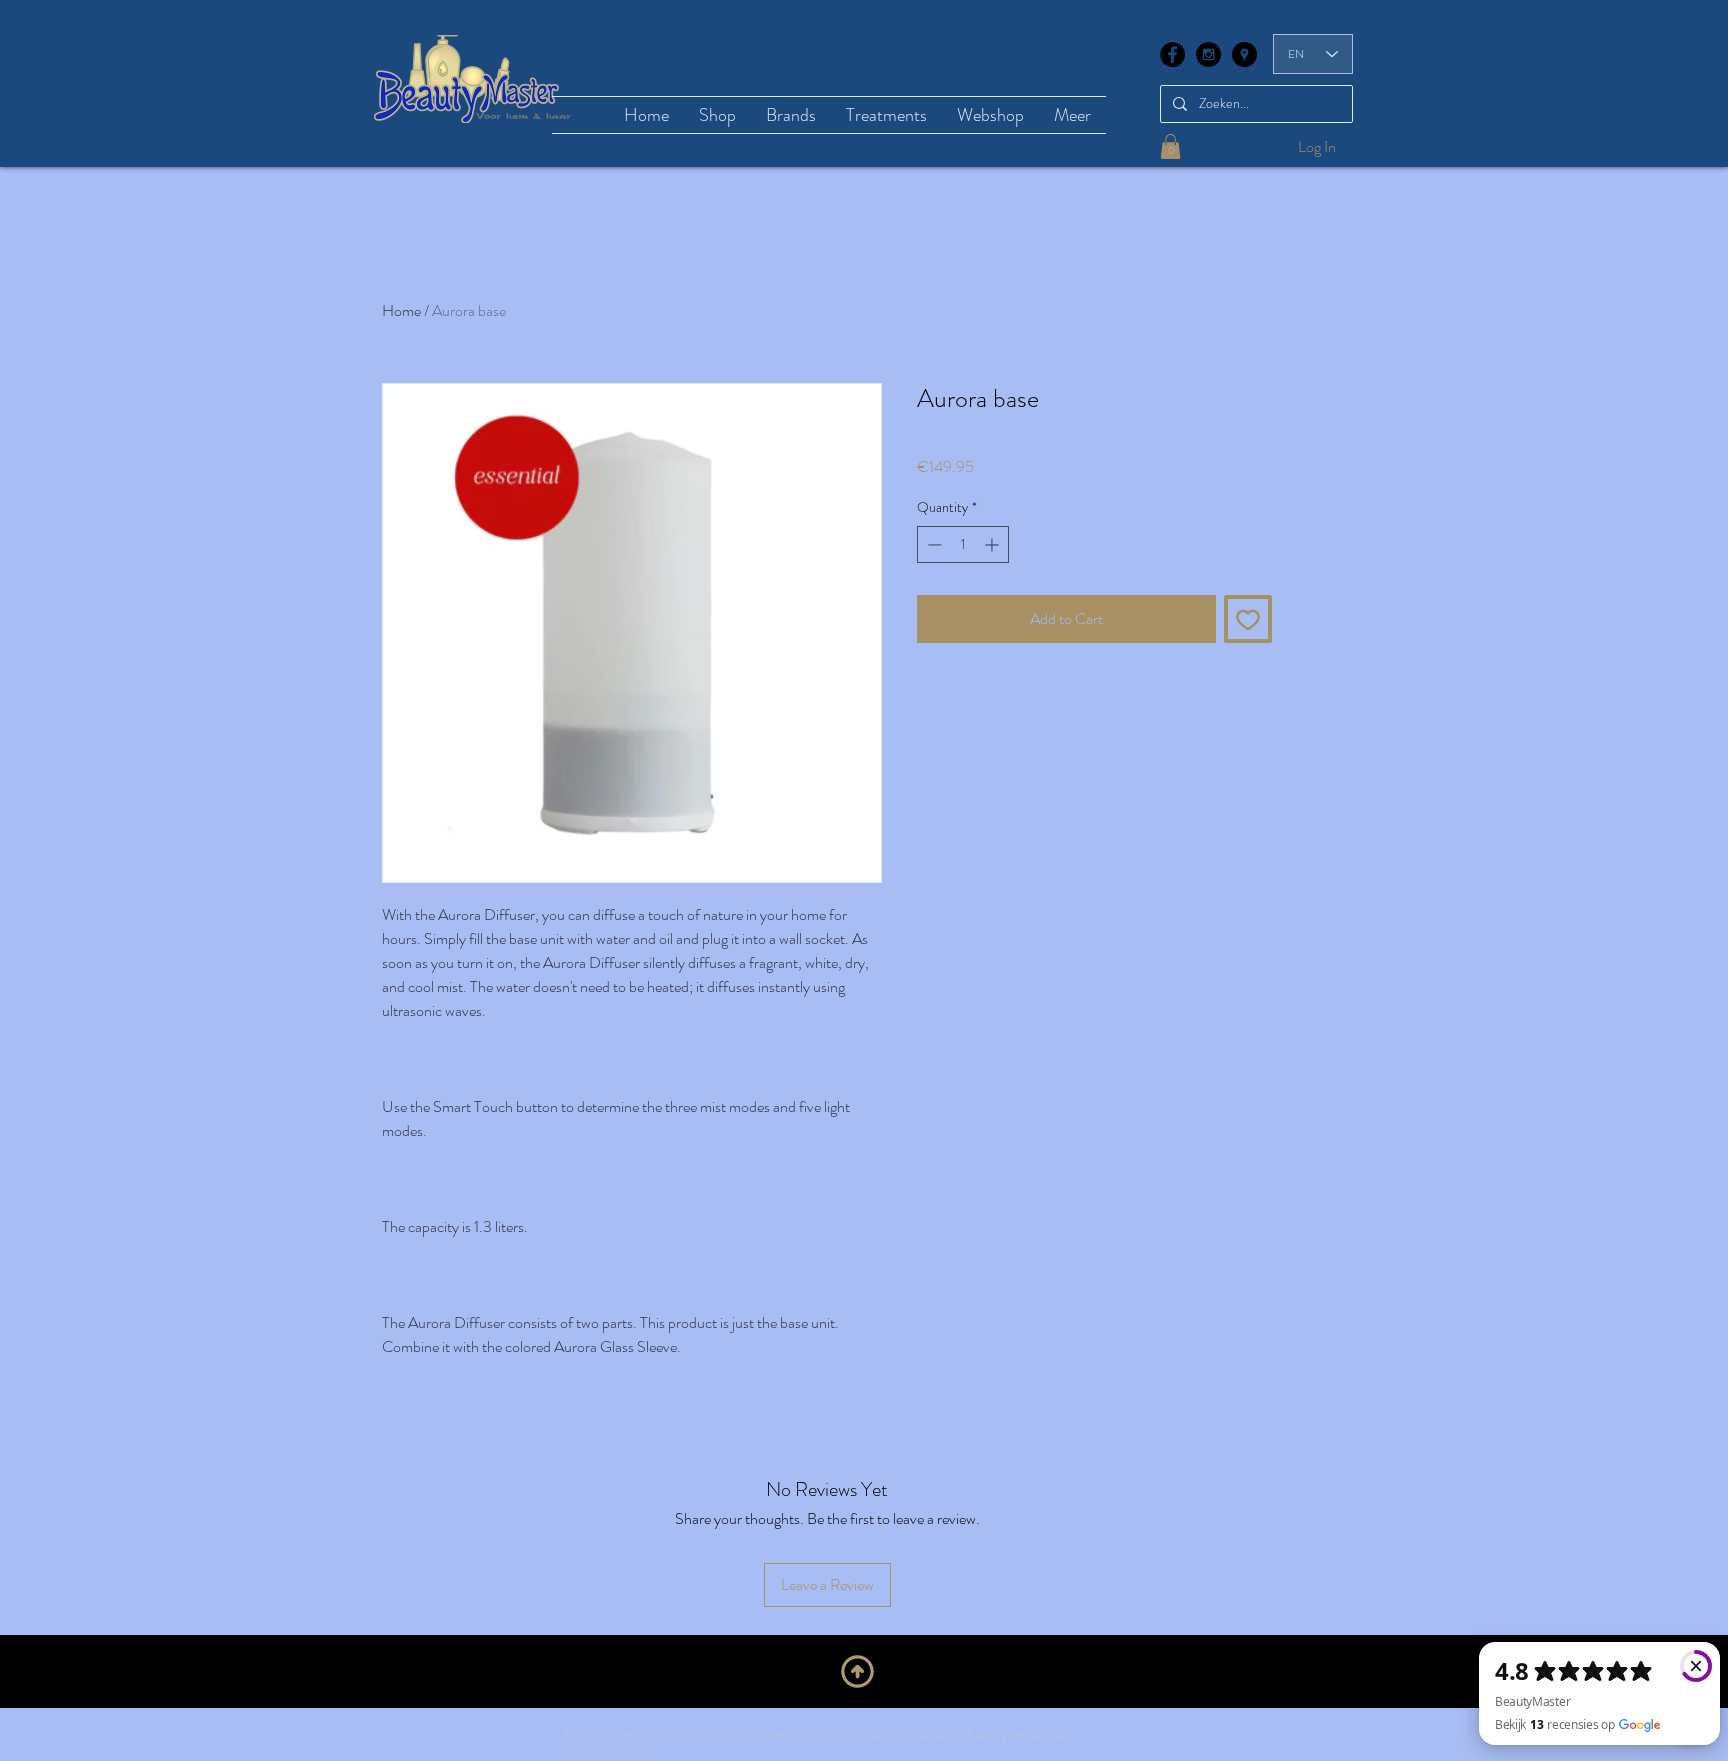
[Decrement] (932, 544)
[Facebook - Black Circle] (1172, 54)
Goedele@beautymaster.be (985, 1734)
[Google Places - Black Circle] (1244, 54)
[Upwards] (857, 1672)
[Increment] (993, 544)
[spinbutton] (963, 544)
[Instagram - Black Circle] (1208, 54)
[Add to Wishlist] (1248, 619)
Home (401, 310)
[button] (1170, 146)
